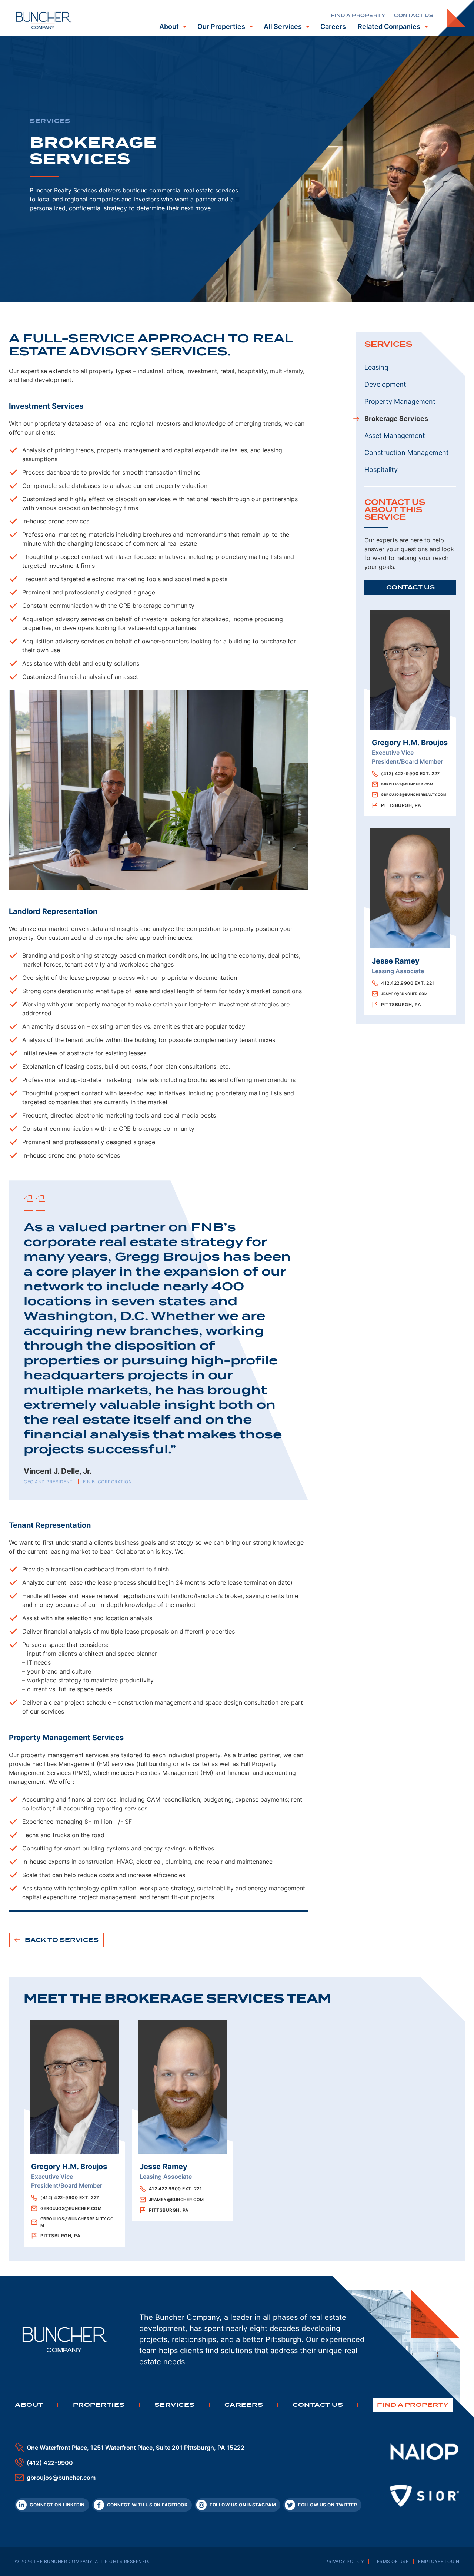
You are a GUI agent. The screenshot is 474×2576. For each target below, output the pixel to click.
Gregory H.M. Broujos (410, 743)
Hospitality (381, 470)
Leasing (376, 367)
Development (385, 384)
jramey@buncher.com (404, 994)
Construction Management (407, 453)
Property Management (400, 401)
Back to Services (61, 1940)
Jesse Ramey (396, 961)
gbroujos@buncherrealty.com (414, 795)
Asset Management (395, 436)
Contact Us (410, 587)
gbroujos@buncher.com (407, 784)
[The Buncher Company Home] (44, 20)
